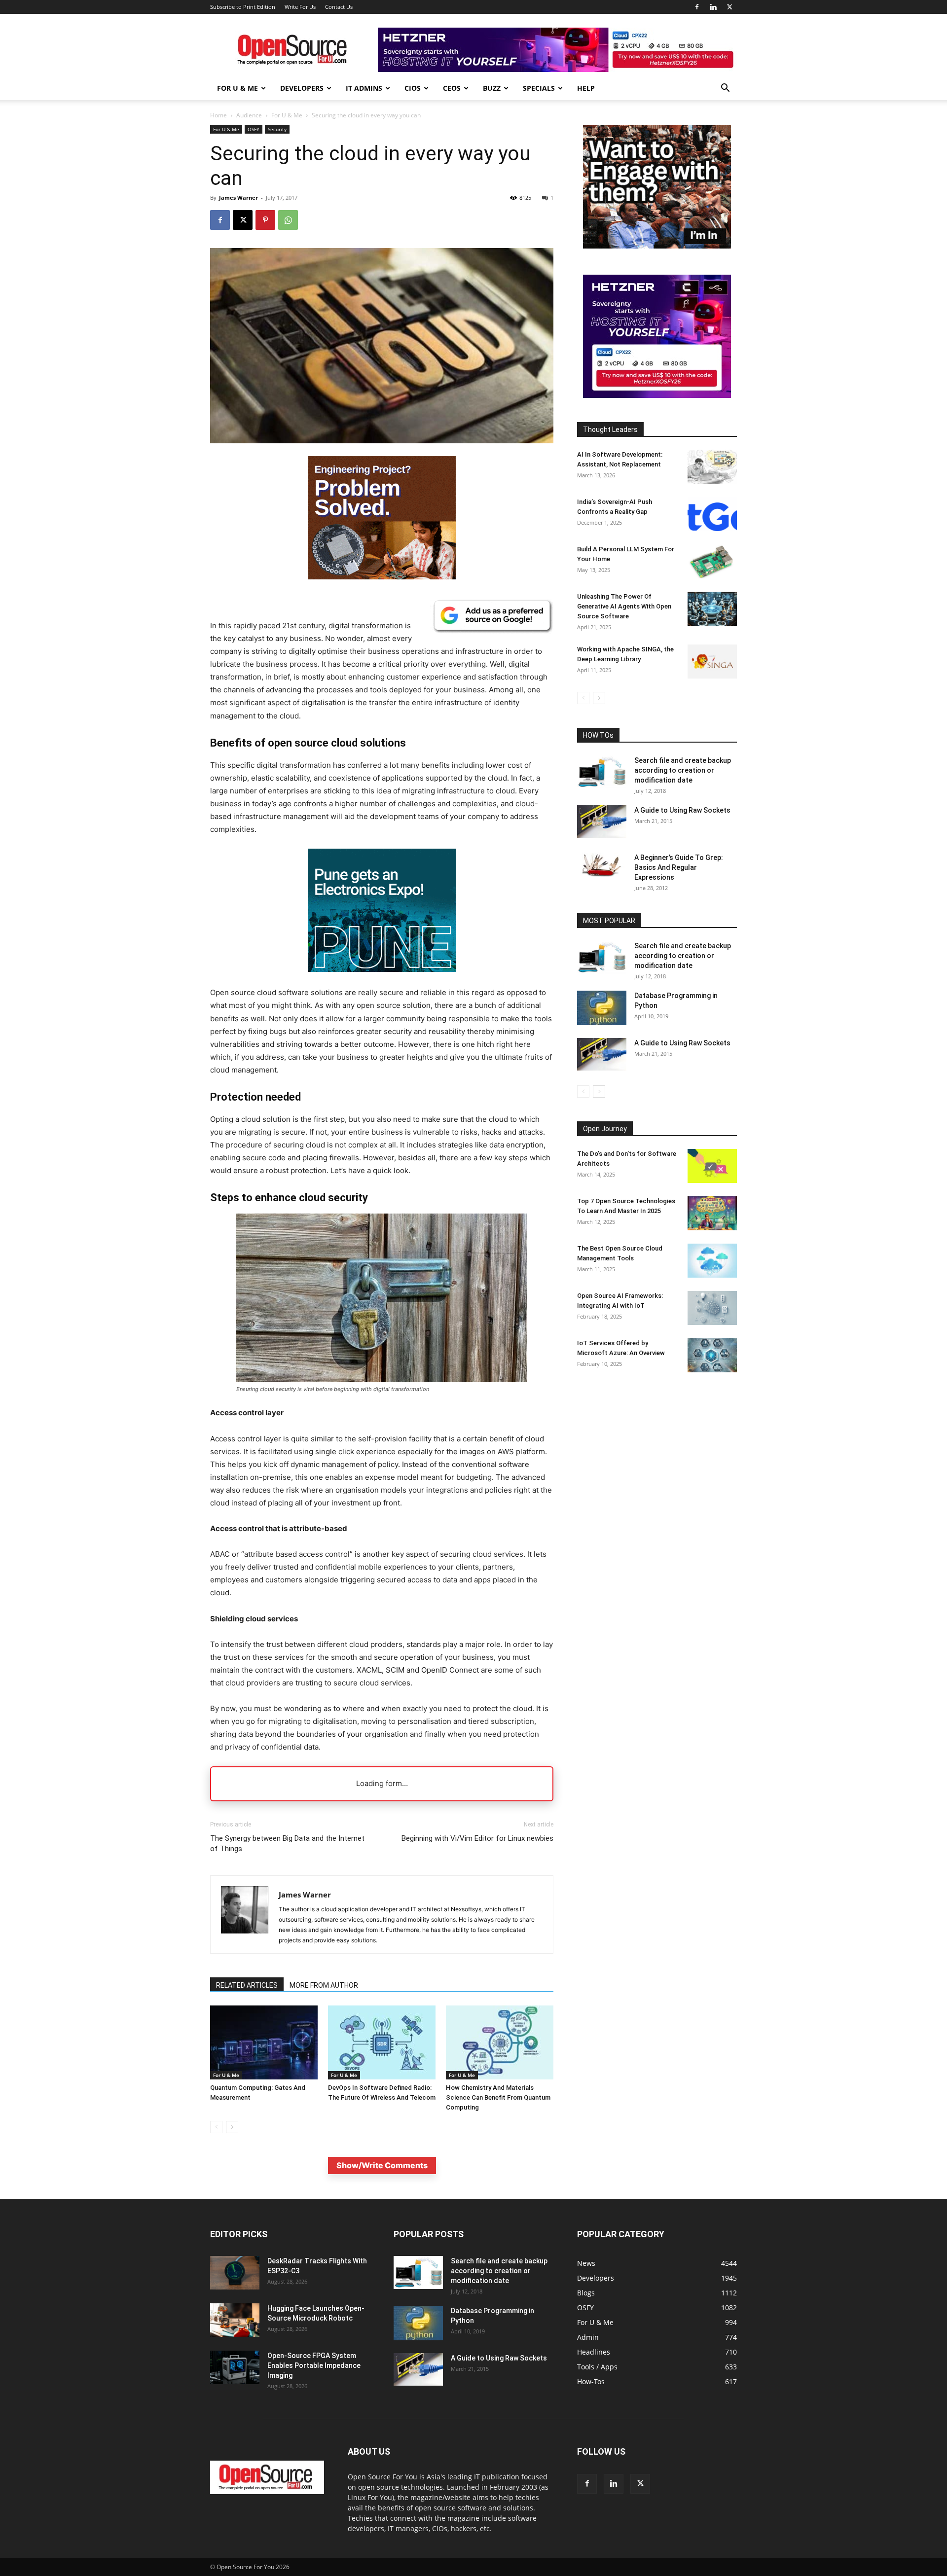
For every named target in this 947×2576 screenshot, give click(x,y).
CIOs (413, 88)
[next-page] (232, 2127)
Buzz (492, 88)
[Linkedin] (713, 7)
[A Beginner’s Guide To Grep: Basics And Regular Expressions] (602, 865)
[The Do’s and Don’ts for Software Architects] (712, 1166)
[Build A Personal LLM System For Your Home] (712, 561)
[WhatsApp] (288, 220)
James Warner (238, 197)
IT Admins (364, 88)
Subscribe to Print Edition (243, 7)
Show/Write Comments (382, 2165)
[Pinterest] (265, 220)
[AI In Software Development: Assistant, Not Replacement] (712, 467)
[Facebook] (697, 7)
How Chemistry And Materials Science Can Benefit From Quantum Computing (498, 2097)
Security (277, 129)
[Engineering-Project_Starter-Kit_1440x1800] (382, 577)
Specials (539, 88)
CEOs (452, 88)
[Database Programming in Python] (602, 1008)
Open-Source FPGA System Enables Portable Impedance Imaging (314, 2365)
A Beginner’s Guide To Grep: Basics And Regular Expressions (679, 867)
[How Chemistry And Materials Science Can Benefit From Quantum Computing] (500, 2042)
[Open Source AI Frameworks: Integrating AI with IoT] (712, 1308)
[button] (725, 89)
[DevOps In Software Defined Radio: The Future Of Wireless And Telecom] (382, 2042)
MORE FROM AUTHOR (324, 1985)
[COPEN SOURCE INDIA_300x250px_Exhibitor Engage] (657, 246)
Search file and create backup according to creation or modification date (683, 770)
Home (219, 115)
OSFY (254, 129)
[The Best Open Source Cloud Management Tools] (712, 1261)
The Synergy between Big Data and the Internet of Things (287, 1843)
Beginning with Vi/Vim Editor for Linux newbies (477, 1838)
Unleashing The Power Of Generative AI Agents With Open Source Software (624, 606)
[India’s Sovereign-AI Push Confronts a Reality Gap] (712, 514)
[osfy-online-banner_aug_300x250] (657, 395)
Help (586, 88)
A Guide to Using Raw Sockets (682, 810)
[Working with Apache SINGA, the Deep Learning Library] (712, 662)
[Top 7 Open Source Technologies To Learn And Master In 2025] (712, 1213)
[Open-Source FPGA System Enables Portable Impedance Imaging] (235, 2368)
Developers (302, 88)
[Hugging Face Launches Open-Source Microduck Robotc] (235, 2320)
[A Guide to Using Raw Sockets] (602, 822)
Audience (249, 115)
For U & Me (237, 88)
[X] (729, 7)
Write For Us (300, 7)
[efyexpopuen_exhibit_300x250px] (382, 980)
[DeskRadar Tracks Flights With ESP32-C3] (235, 2273)
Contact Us (339, 7)
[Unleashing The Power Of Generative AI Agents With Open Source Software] (712, 609)
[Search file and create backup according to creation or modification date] (602, 772)
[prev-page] (216, 2127)
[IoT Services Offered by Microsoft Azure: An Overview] (712, 1355)
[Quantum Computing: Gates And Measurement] (264, 2042)
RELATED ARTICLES (247, 1985)
